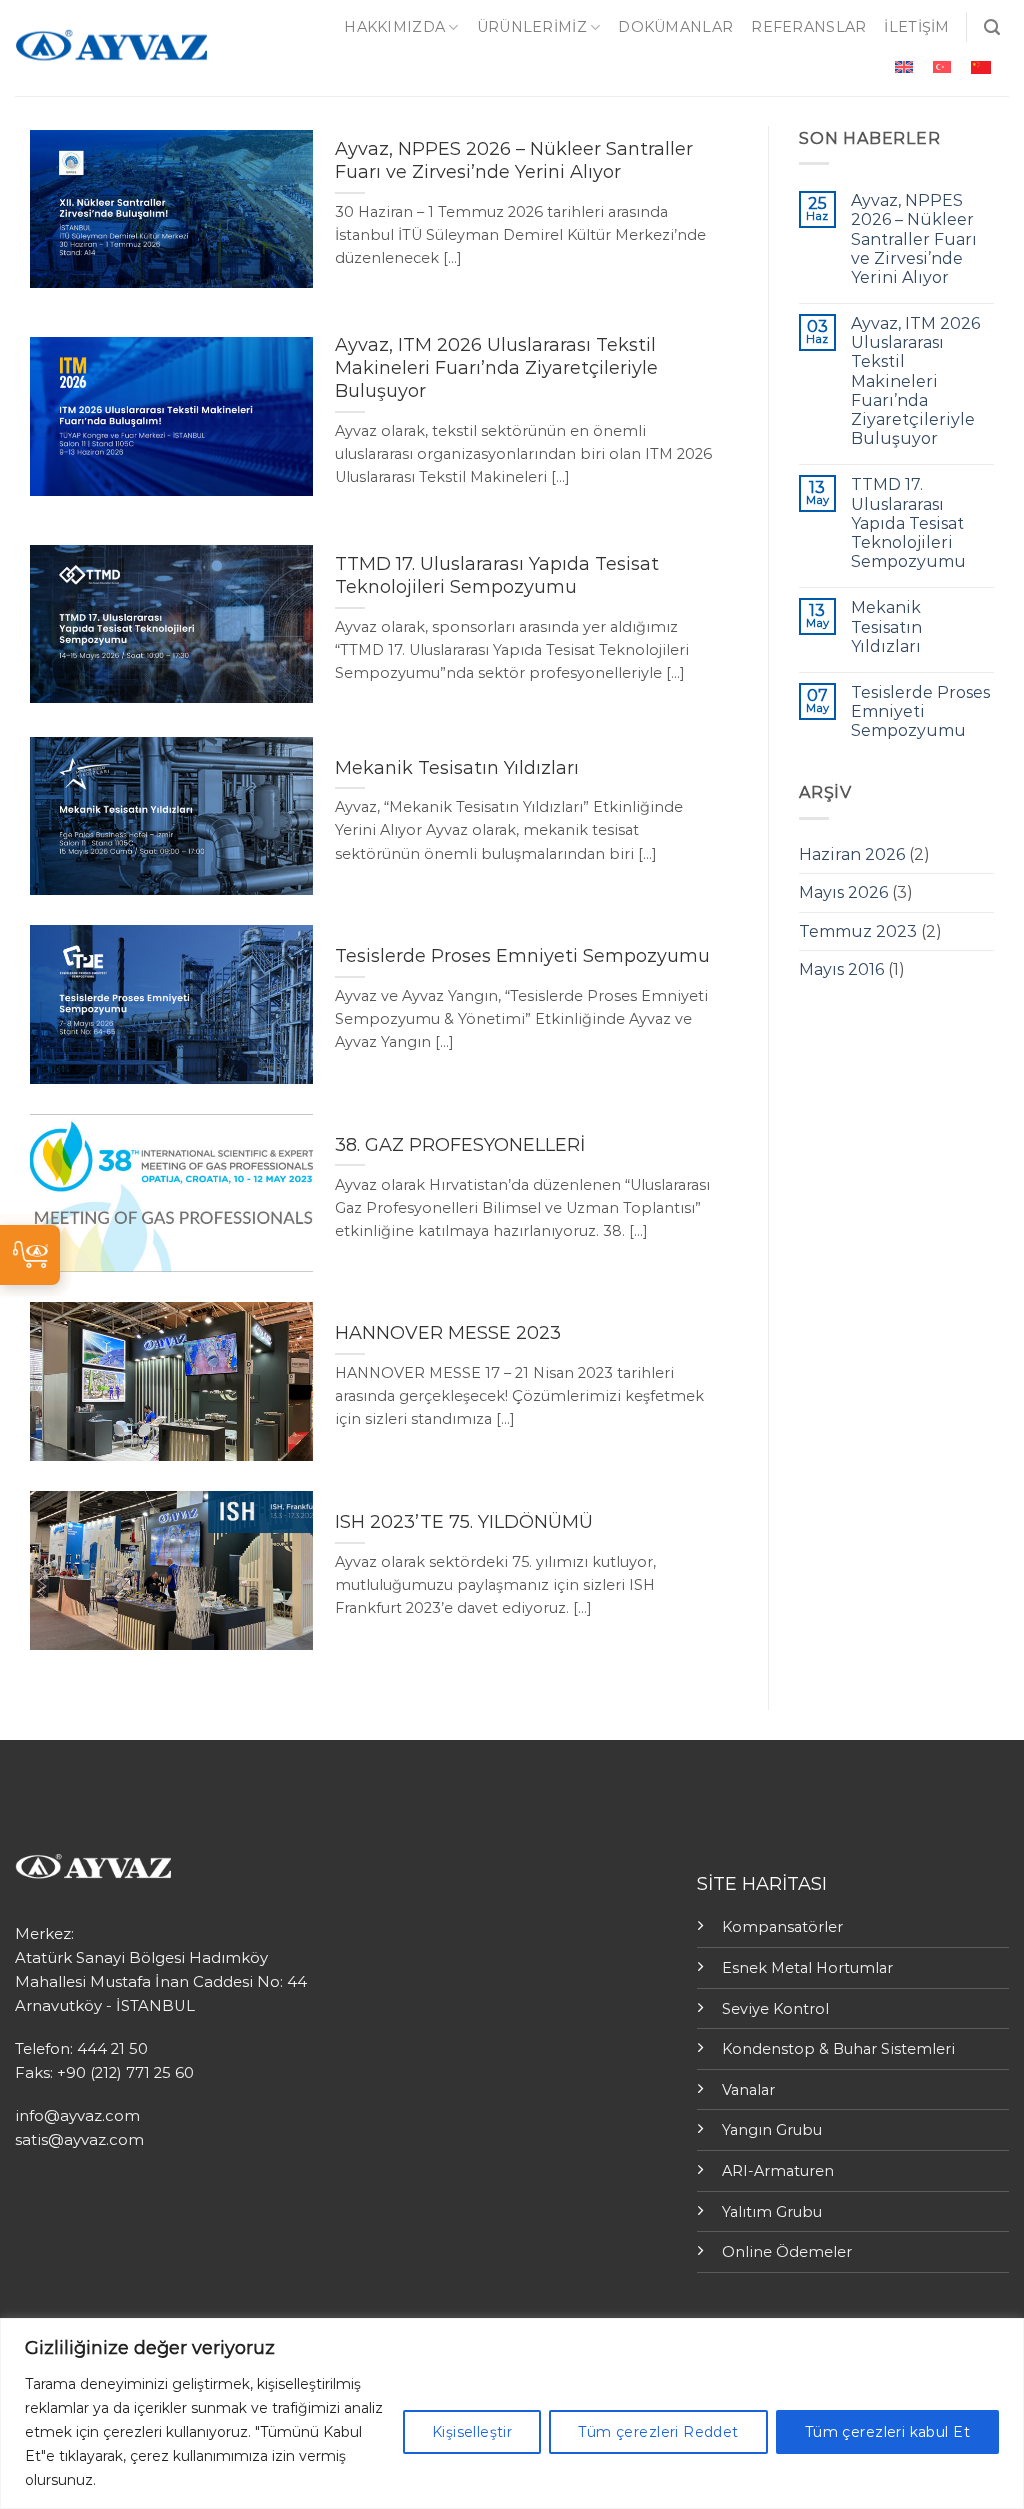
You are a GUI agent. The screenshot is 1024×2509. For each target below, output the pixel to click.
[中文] (981, 67)
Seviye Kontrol (775, 2009)
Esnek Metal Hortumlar (807, 1968)
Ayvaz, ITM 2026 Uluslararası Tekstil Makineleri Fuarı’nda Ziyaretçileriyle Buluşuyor (915, 381)
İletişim (916, 27)
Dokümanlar (675, 27)
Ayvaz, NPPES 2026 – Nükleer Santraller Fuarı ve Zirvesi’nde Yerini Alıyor (914, 239)
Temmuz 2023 (858, 931)
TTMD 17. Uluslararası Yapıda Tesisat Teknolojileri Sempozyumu (908, 523)
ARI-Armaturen (778, 2171)
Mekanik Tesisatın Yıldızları (886, 626)
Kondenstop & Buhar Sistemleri (838, 2049)
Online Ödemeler (787, 2252)
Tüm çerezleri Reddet (658, 2432)
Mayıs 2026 (843, 892)
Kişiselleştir (472, 2432)
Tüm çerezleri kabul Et (887, 2432)
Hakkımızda (394, 27)
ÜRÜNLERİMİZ (532, 27)
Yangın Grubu (772, 2130)
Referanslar (808, 27)
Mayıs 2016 (841, 969)
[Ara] (992, 27)
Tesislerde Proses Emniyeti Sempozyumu (920, 711)
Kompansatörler (782, 1927)
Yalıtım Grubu (772, 2212)
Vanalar (748, 2090)
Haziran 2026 (852, 854)
